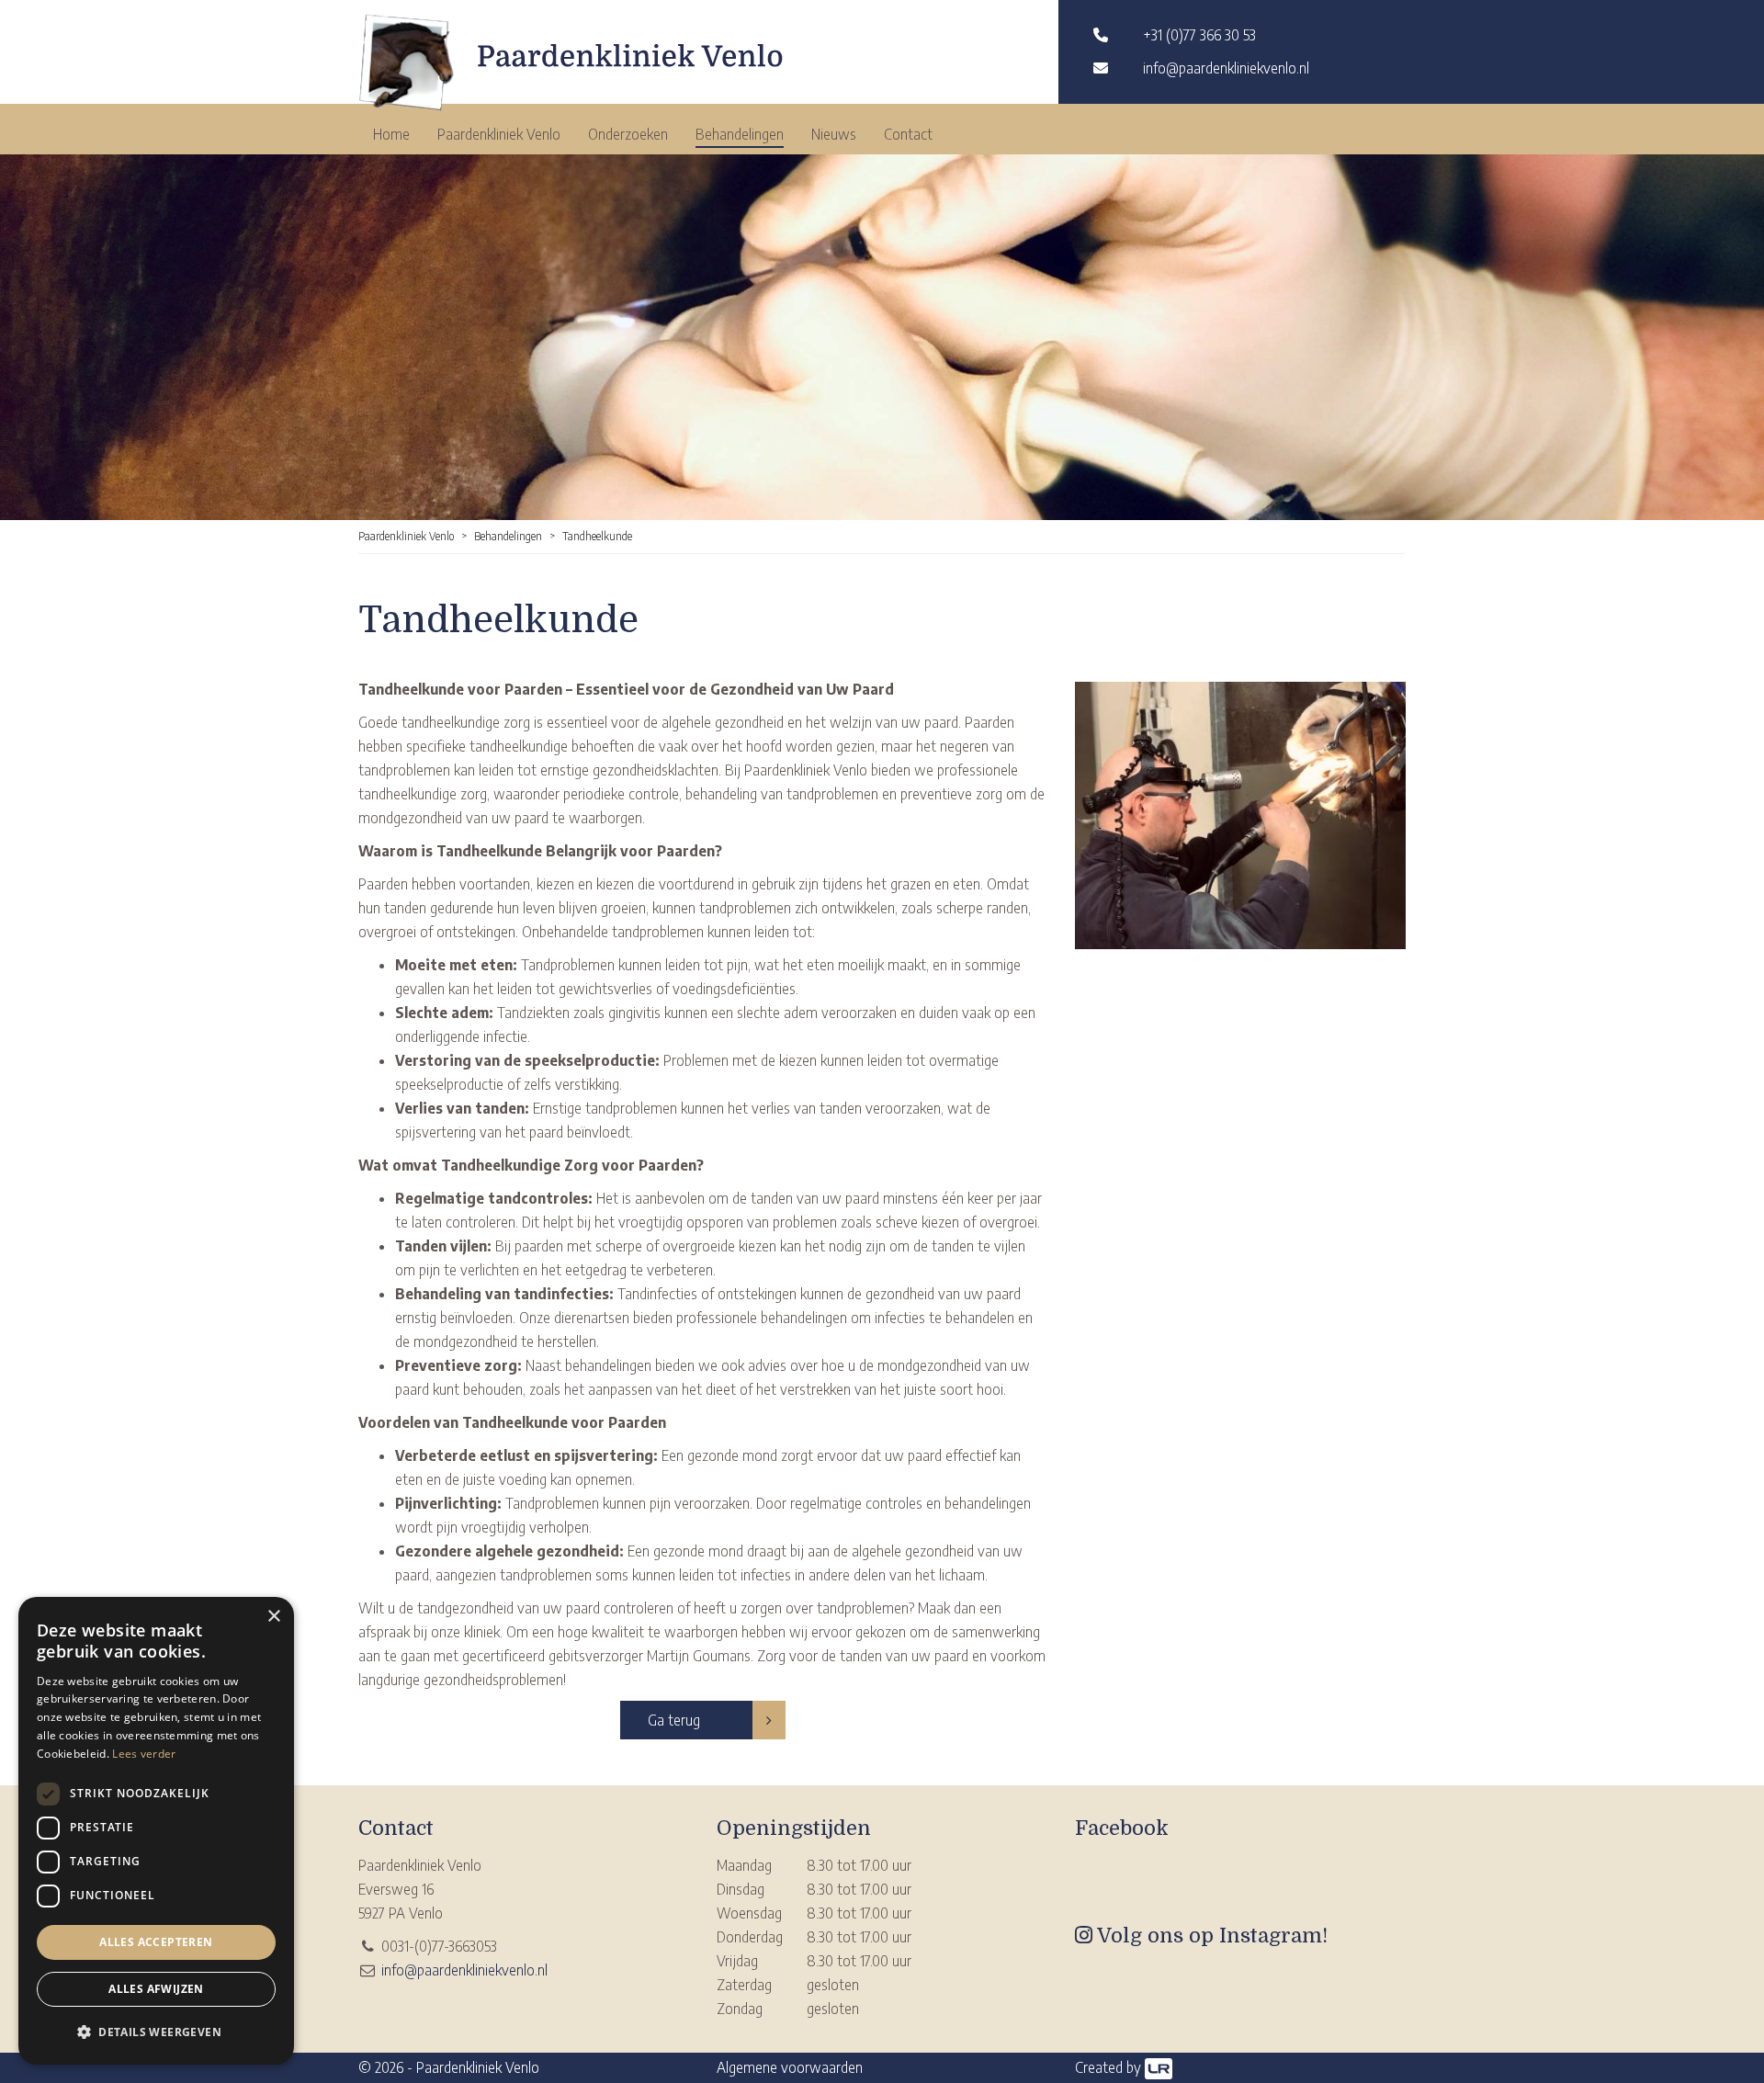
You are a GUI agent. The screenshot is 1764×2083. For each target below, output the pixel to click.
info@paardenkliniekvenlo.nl (1226, 68)
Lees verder (144, 1754)
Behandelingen (740, 134)
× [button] (273, 1617)
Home (391, 134)
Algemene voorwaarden (790, 2067)
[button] (156, 2032)
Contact (908, 134)
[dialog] (156, 1831)
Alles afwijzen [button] (156, 1989)
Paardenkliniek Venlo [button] (499, 134)
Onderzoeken (628, 134)
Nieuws (834, 134)
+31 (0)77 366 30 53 (1199, 35)
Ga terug (674, 1720)
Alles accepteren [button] (156, 1942)
